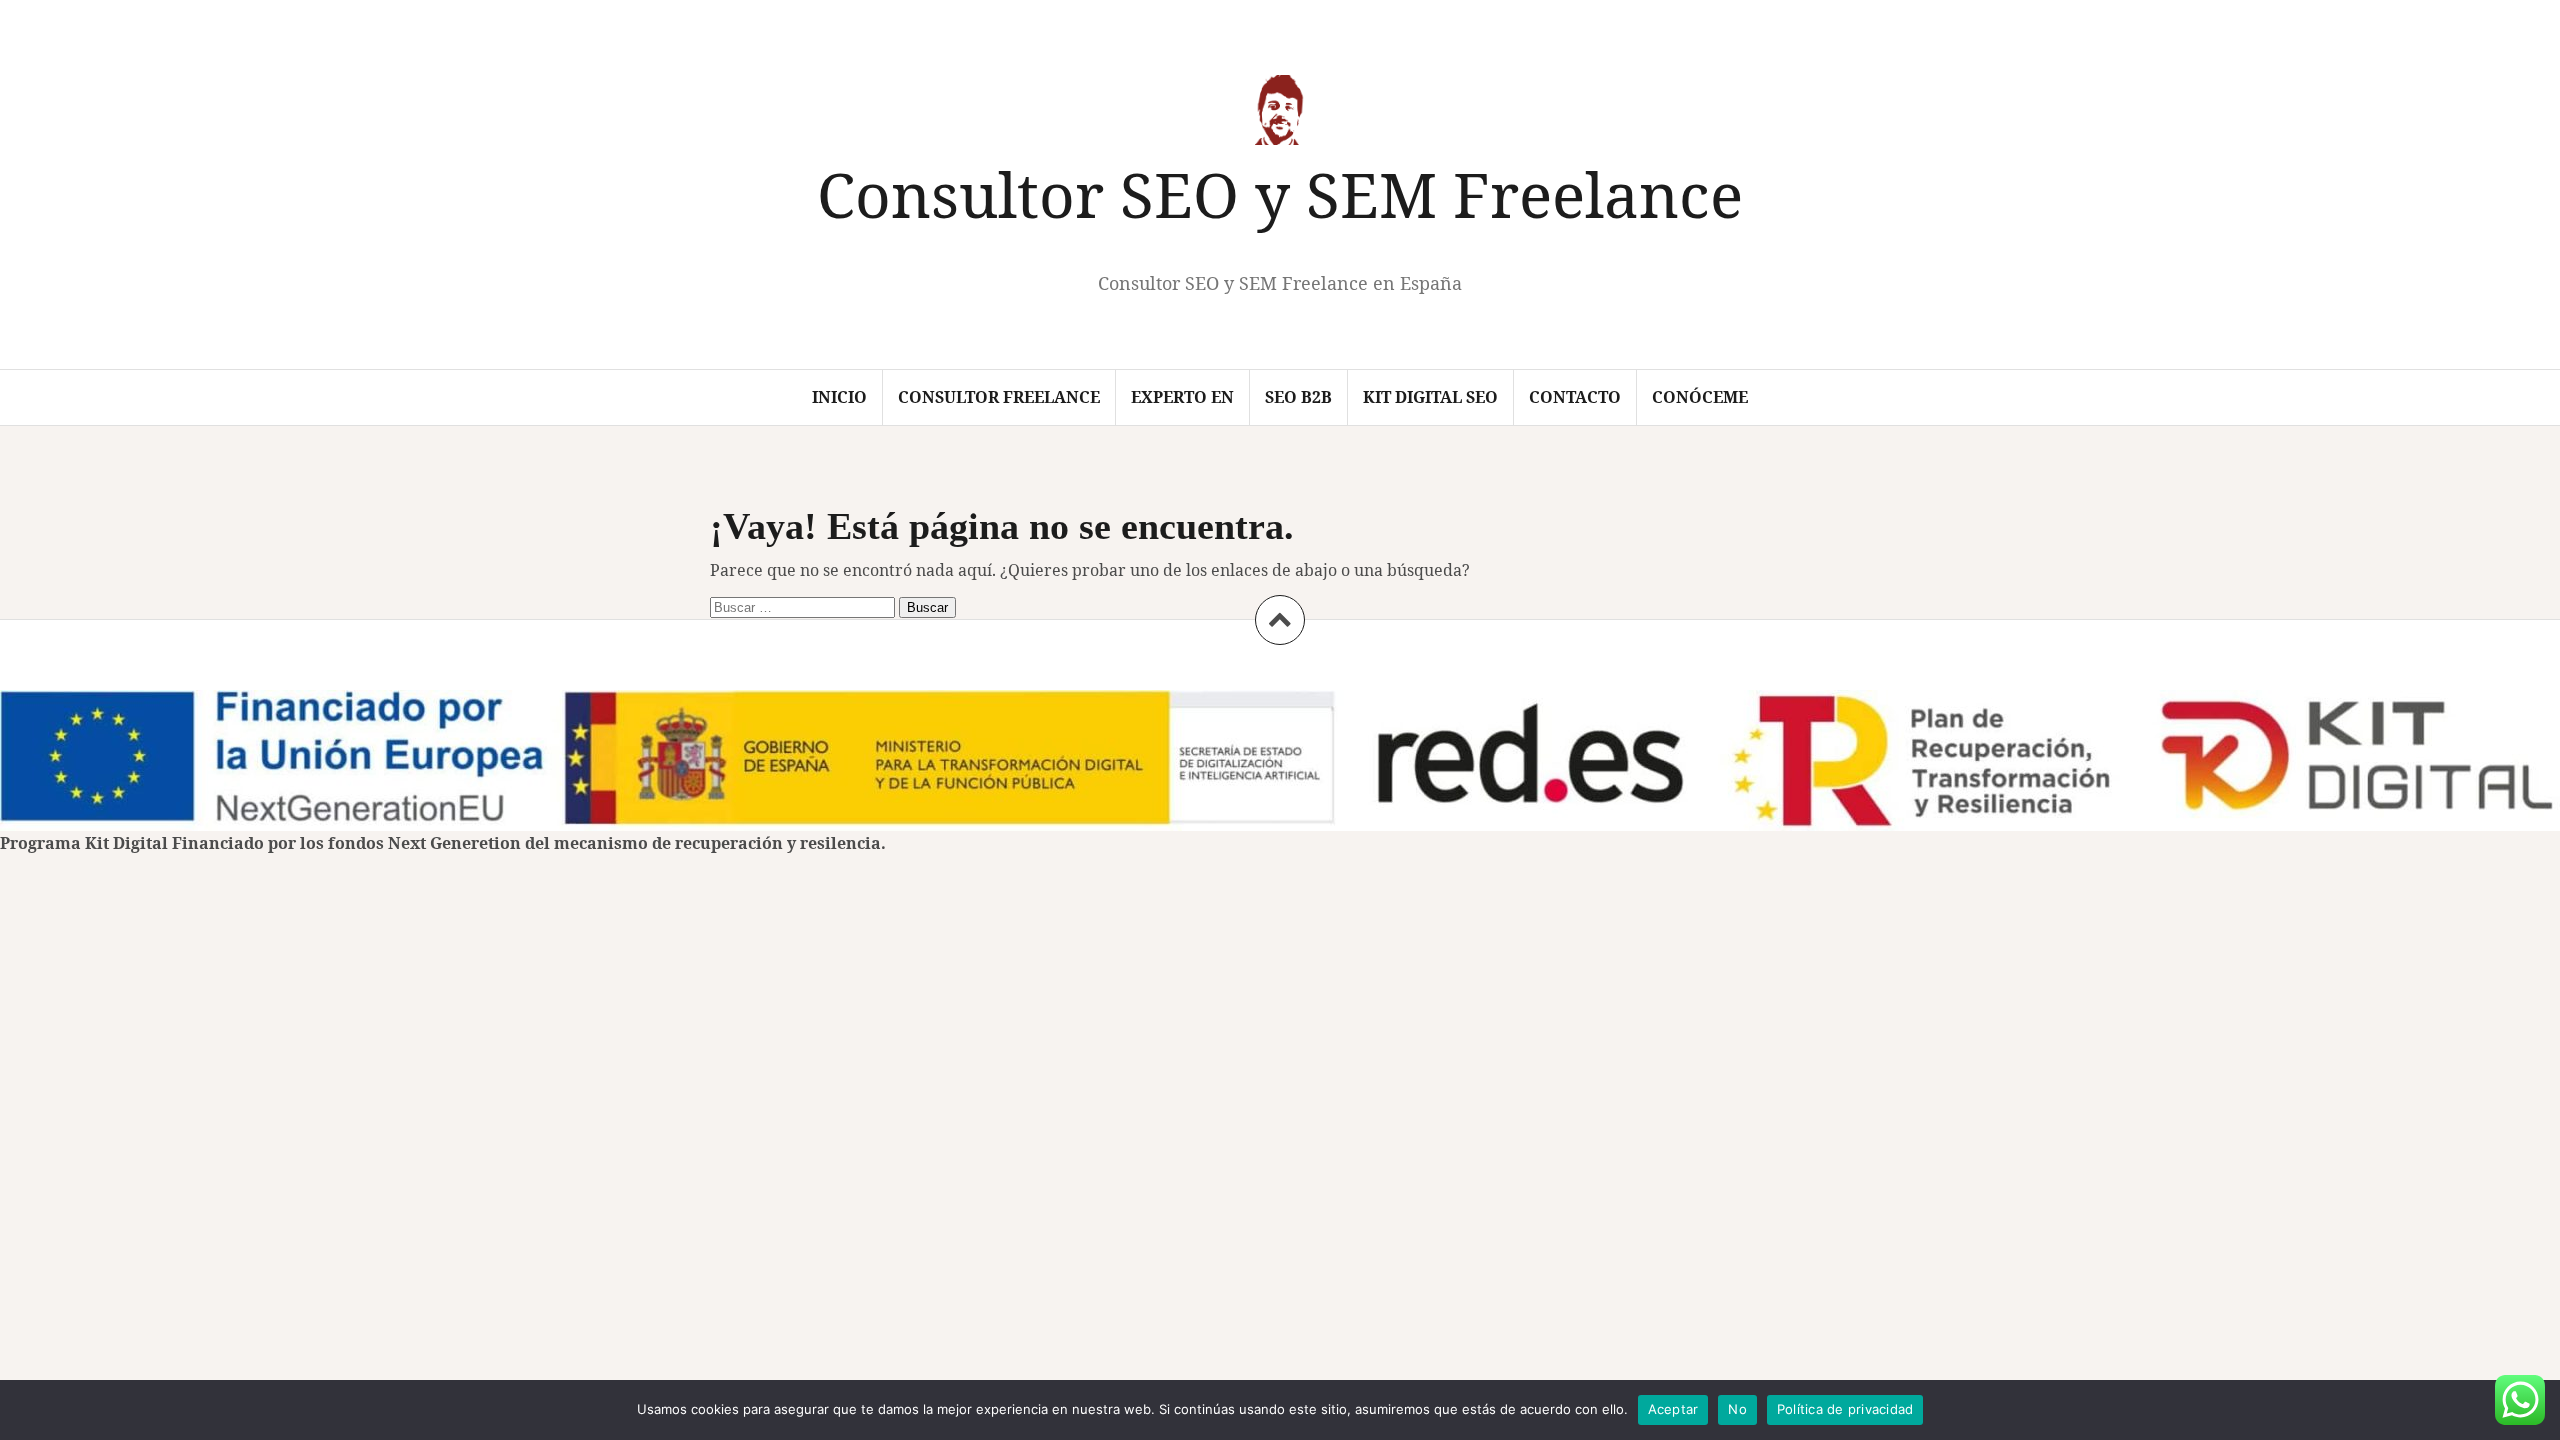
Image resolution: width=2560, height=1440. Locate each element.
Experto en (1182, 397)
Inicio (839, 397)
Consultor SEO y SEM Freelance (1280, 194)
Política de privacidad (1845, 1409)
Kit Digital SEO (1430, 397)
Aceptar (1673, 1409)
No (1737, 1409)
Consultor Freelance (999, 397)
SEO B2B (1298, 397)
